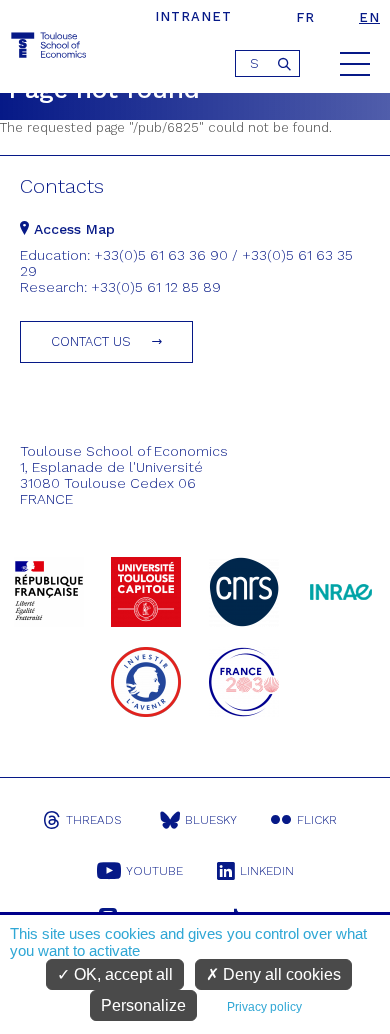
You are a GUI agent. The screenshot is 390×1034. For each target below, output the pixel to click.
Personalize (143, 1005)
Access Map (72, 229)
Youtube (154, 871)
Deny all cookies (280, 974)
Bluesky (211, 820)
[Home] (50, 48)
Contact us (91, 341)
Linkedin (267, 871)
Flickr (317, 820)
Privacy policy (264, 1007)
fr (305, 17)
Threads (93, 820)
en (369, 17)
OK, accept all (121, 974)
